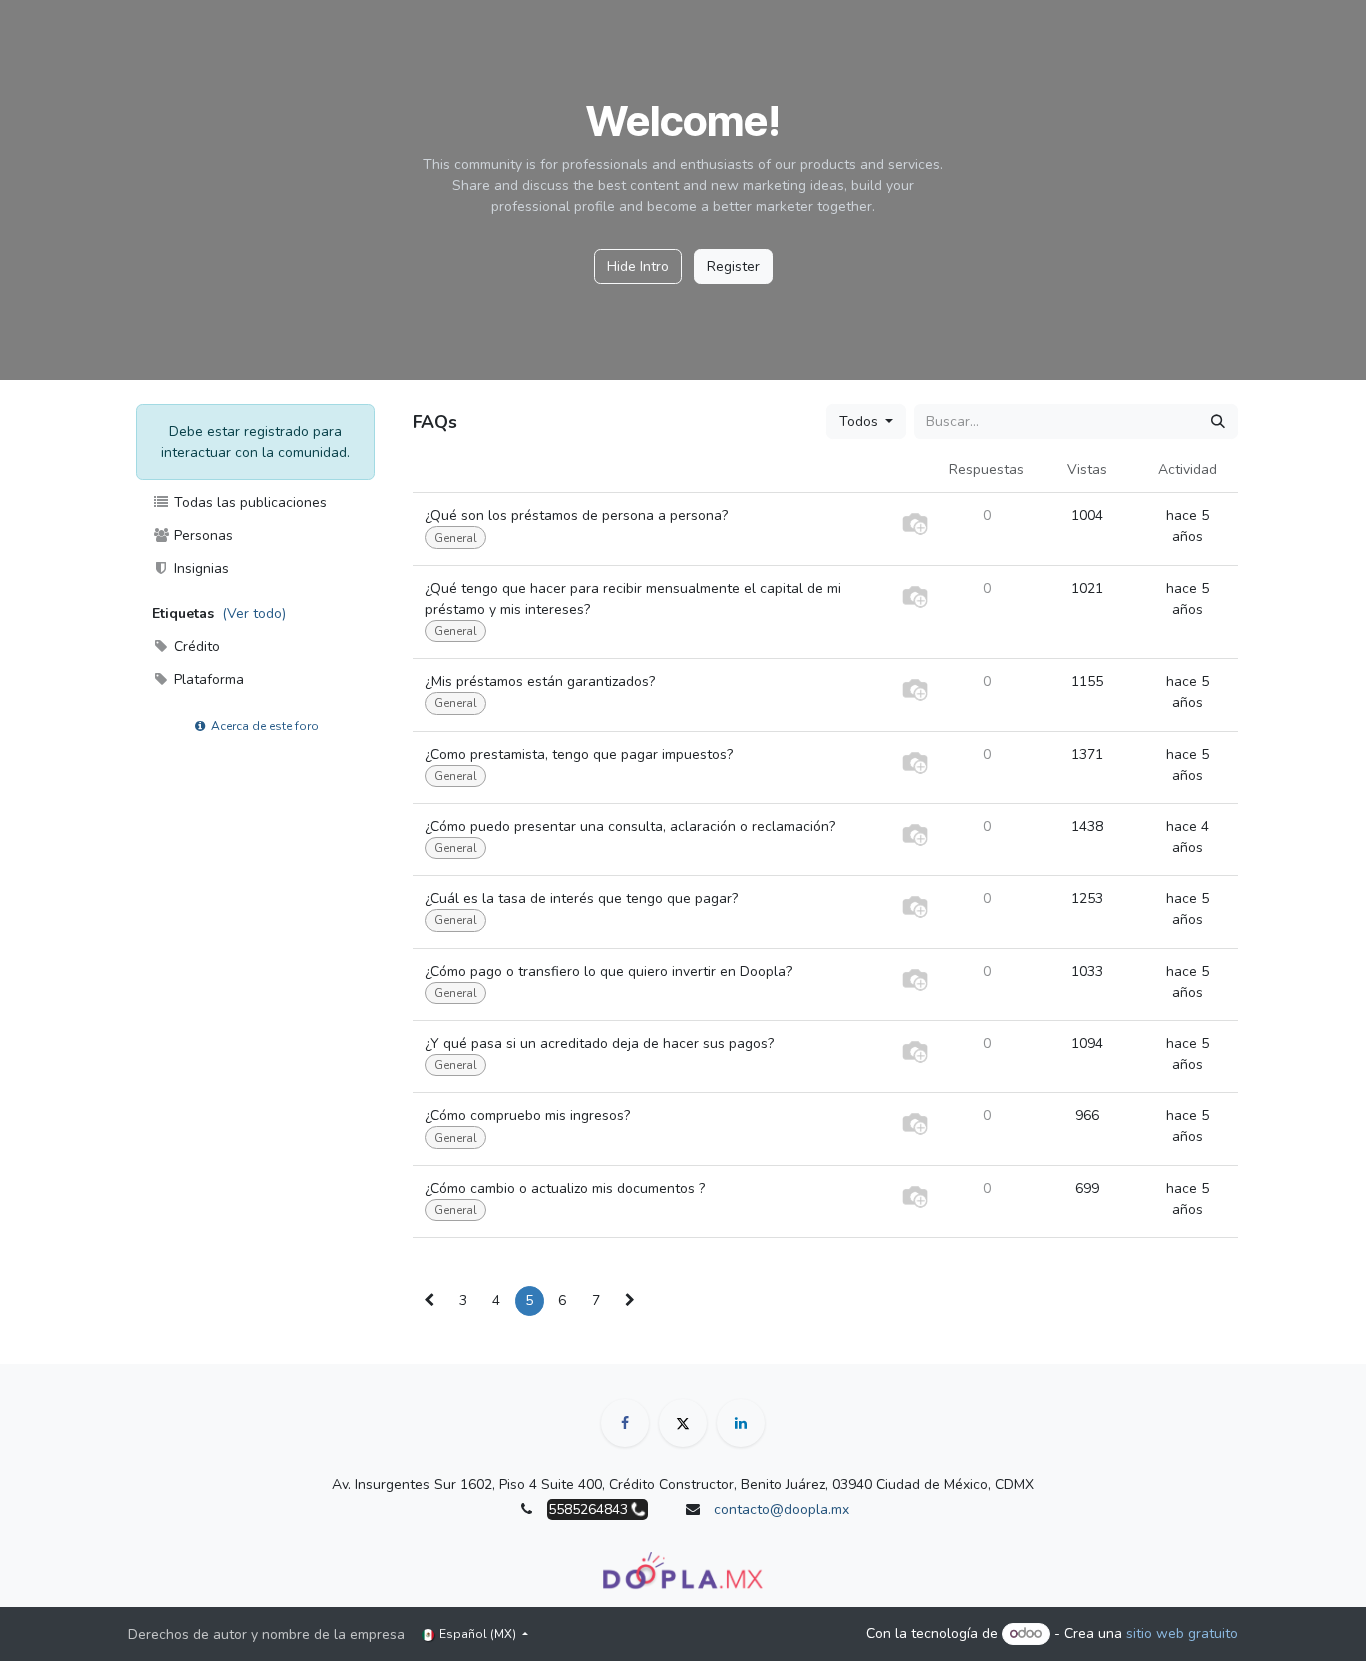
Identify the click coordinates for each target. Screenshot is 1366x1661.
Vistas (1087, 469)
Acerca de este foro (263, 726)
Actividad (1187, 469)
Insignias (199, 568)
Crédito (195, 646)
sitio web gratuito (1182, 1633)
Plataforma (207, 679)
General (455, 538)
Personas (201, 535)
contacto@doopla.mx (781, 1509)
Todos (860, 421)
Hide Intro (638, 266)
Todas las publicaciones (248, 502)
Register (733, 266)
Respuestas (986, 469)
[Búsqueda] (1218, 421)
